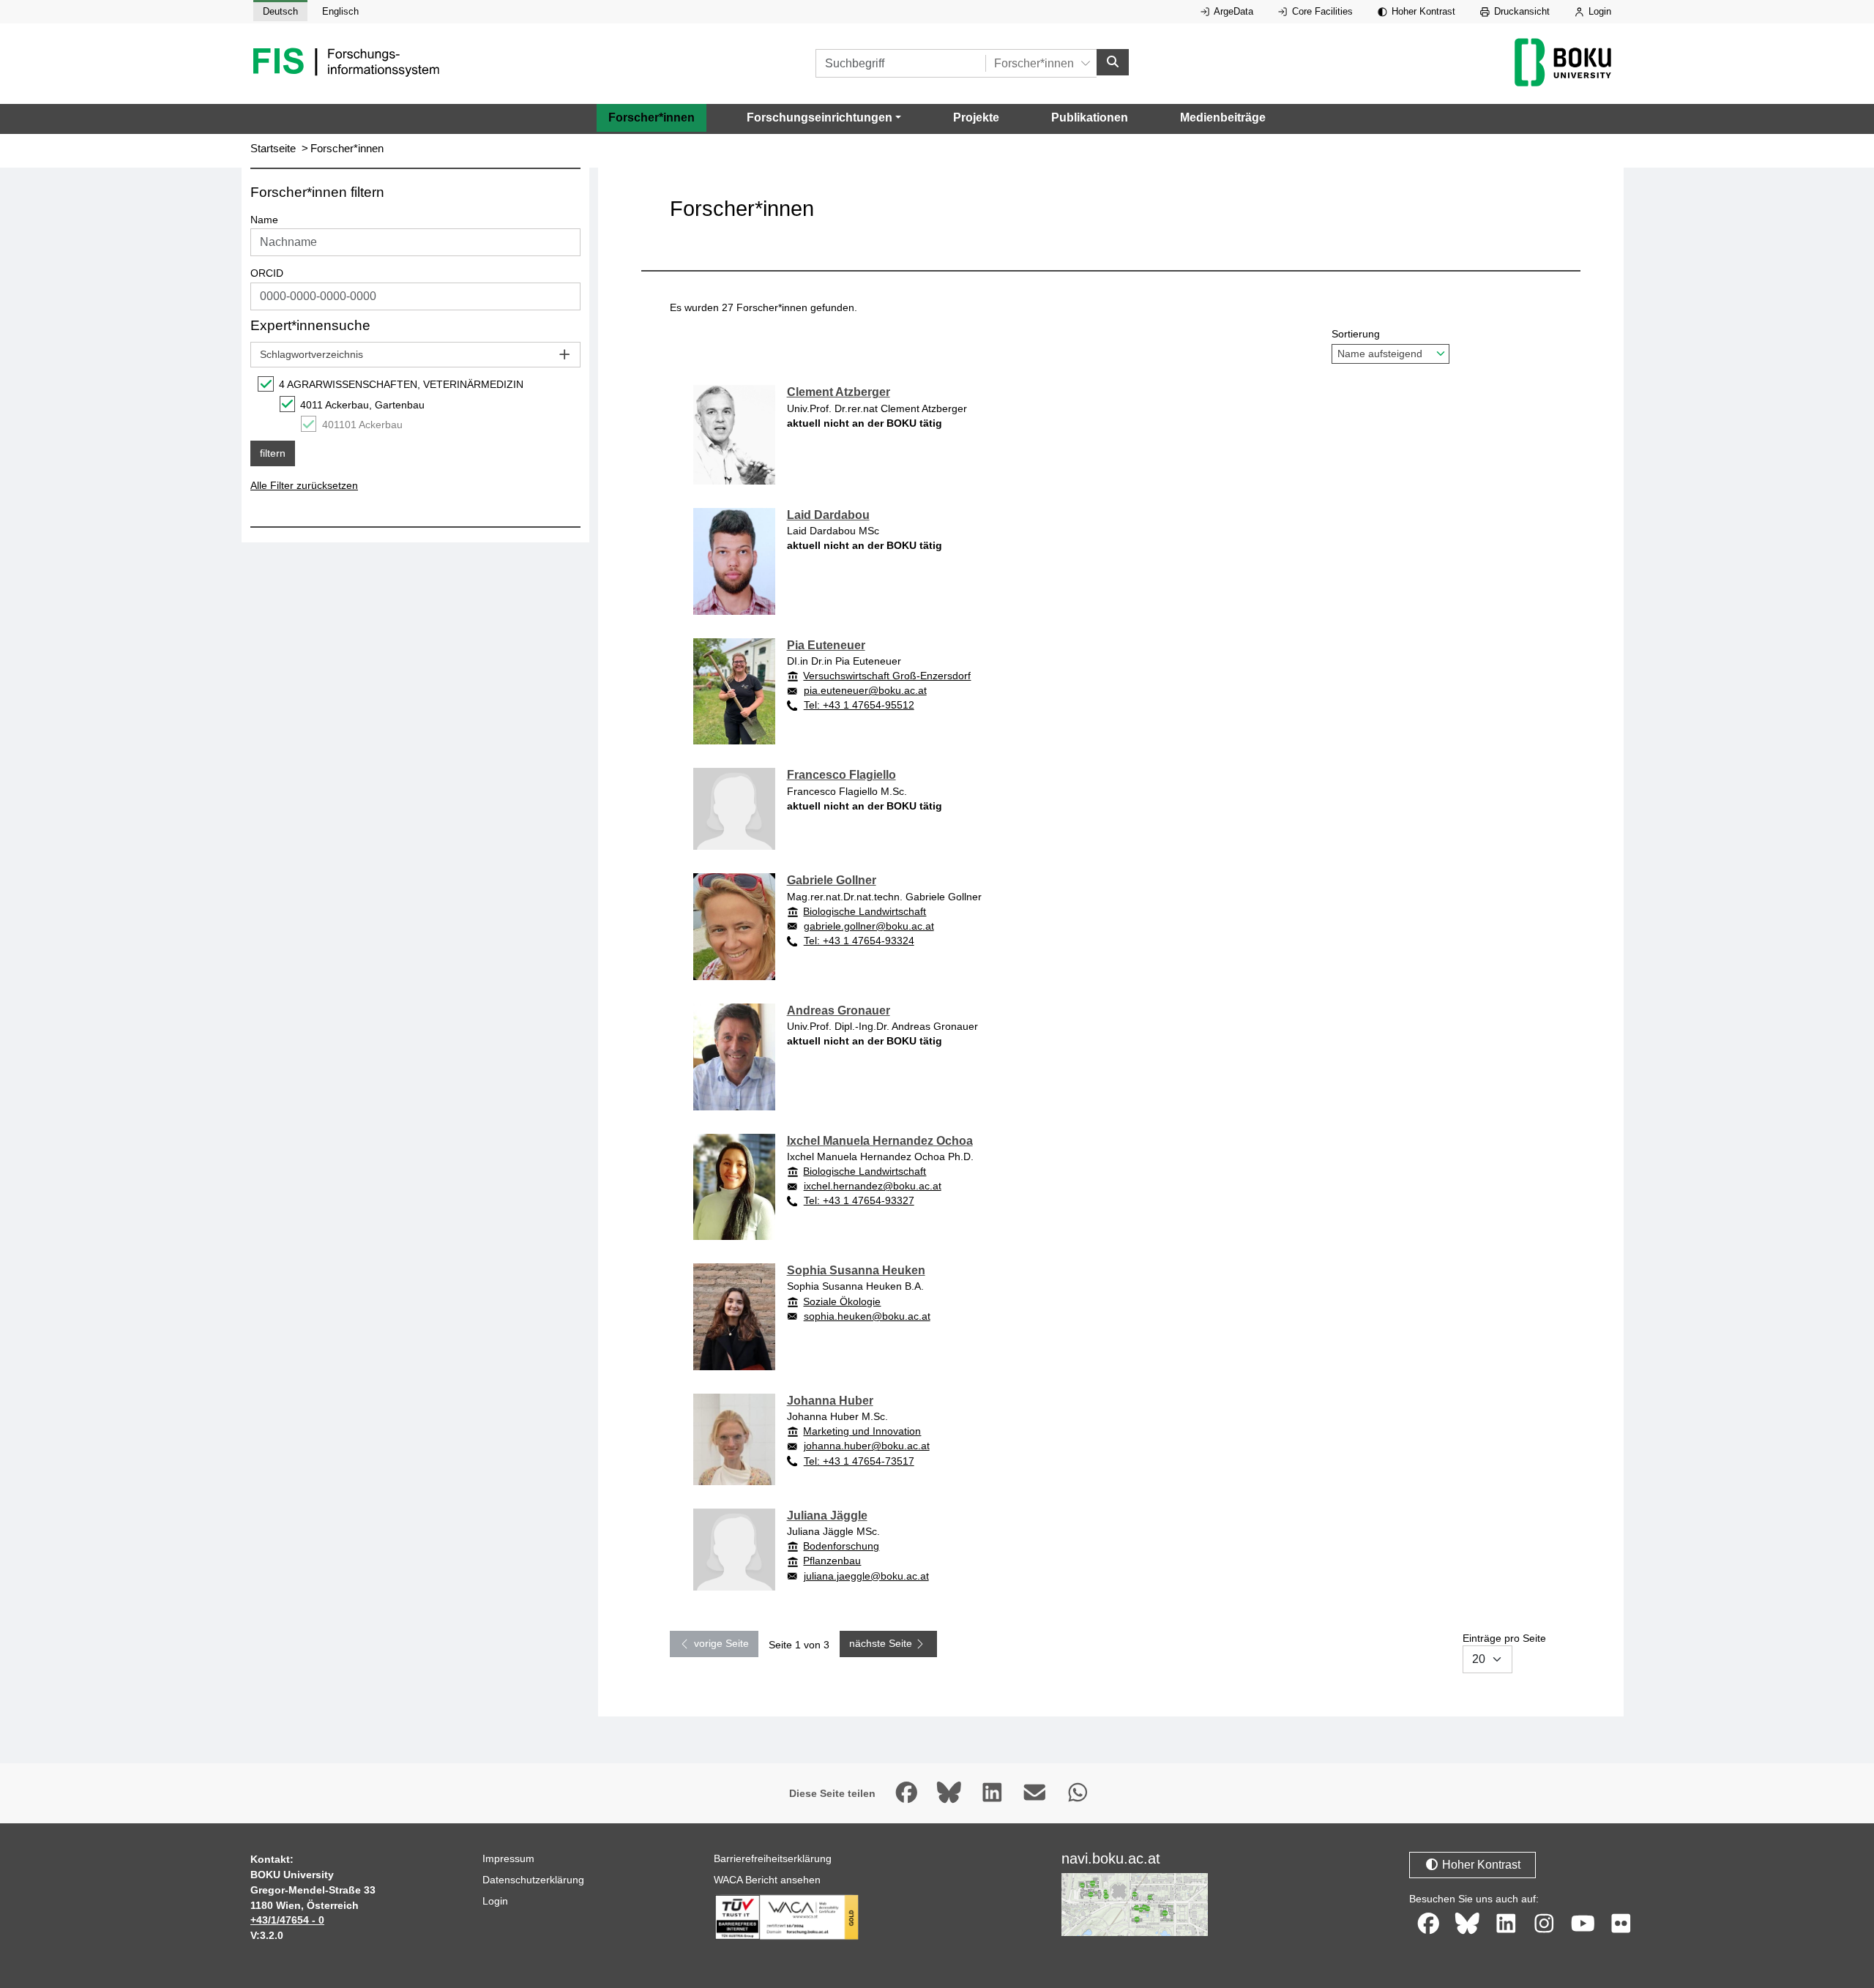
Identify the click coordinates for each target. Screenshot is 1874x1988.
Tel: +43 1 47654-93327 (859, 1200)
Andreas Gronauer (839, 1010)
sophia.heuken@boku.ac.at (867, 1316)
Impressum (508, 1858)
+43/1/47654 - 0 (287, 1920)
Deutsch (280, 11)
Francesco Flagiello (841, 775)
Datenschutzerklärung (533, 1880)
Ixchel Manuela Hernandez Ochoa (880, 1141)
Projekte (976, 117)
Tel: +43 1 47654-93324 (859, 941)
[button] (824, 118)
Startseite (273, 149)
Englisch (340, 11)
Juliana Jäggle (827, 1516)
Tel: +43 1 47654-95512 (859, 705)
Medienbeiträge (1223, 117)
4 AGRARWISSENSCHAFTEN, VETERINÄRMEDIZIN (401, 384)
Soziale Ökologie (842, 1301)
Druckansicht (1520, 11)
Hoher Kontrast (1422, 11)
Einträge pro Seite (1504, 1638)
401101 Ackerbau (362, 425)
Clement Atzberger (839, 392)
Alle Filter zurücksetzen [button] (304, 485)
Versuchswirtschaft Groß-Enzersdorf (887, 676)
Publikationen (1090, 117)
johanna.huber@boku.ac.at (867, 1446)
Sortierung (1356, 334)
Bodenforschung (841, 1546)
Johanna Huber (830, 1401)
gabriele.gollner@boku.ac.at (869, 926)
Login (1598, 11)
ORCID (267, 273)
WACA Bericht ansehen (767, 1880)
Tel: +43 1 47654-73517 (859, 1461)
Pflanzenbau (832, 1561)
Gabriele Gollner (832, 880)
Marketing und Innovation (862, 1431)
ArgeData (1232, 11)
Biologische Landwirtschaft (865, 911)
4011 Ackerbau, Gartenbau (362, 405)
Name (264, 220)
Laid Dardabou (828, 515)
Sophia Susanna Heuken (856, 1270)
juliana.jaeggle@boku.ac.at (866, 1576)
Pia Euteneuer (826, 645)
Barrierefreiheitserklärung (773, 1858)
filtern (273, 453)
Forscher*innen (652, 117)
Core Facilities (1321, 11)
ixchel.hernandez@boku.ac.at (873, 1186)
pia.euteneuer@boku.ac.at (865, 690)
